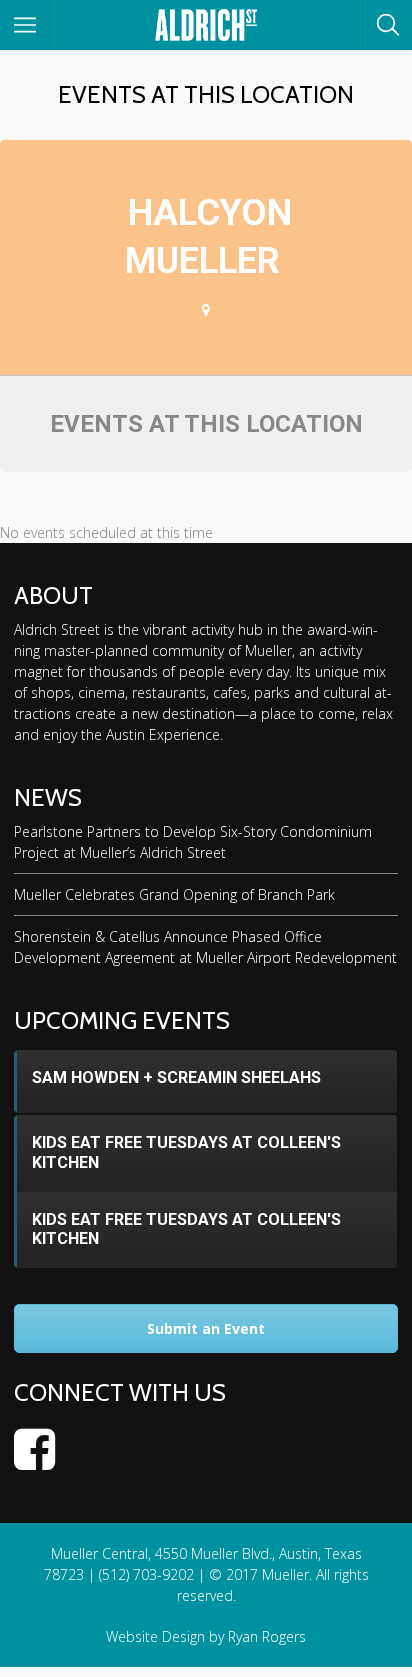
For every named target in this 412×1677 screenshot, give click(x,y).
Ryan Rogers (267, 1636)
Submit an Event (206, 1328)
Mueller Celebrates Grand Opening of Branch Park (174, 894)
